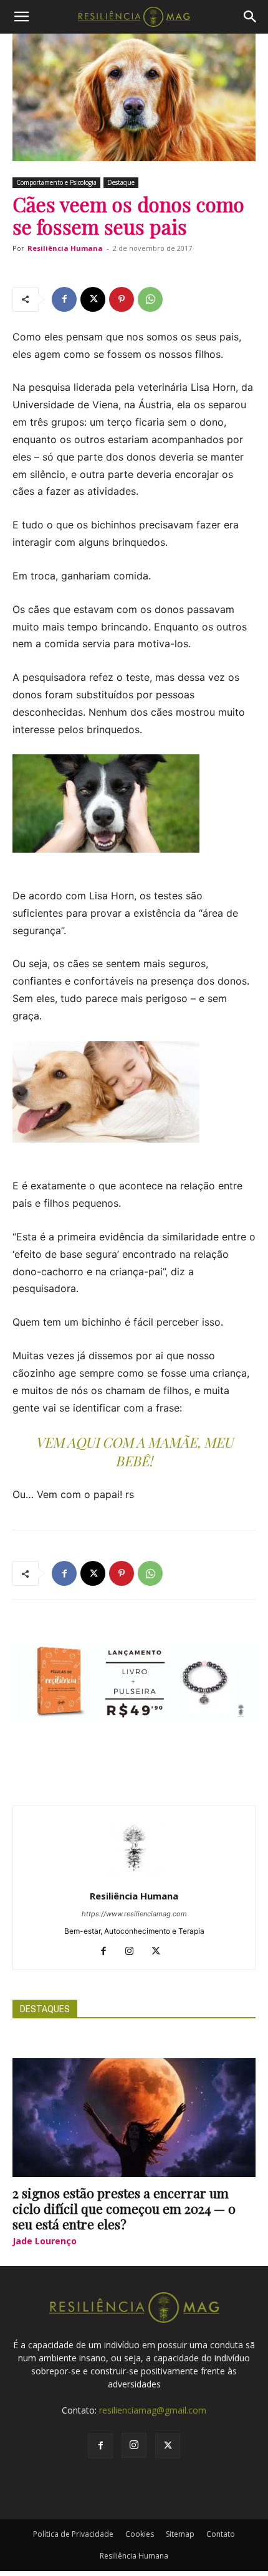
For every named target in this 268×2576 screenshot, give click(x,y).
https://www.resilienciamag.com (134, 1914)
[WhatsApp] (150, 299)
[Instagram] (134, 1952)
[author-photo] (134, 1879)
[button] (21, 17)
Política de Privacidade (73, 2534)
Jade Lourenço (45, 2241)
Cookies (140, 2534)
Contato (221, 2534)
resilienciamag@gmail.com (153, 2410)
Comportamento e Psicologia (56, 182)
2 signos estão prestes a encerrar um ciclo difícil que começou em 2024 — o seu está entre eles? (124, 2208)
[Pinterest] (122, 299)
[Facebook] (64, 299)
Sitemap (180, 2534)
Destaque (121, 182)
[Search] (251, 17)
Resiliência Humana (65, 248)
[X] (93, 299)
